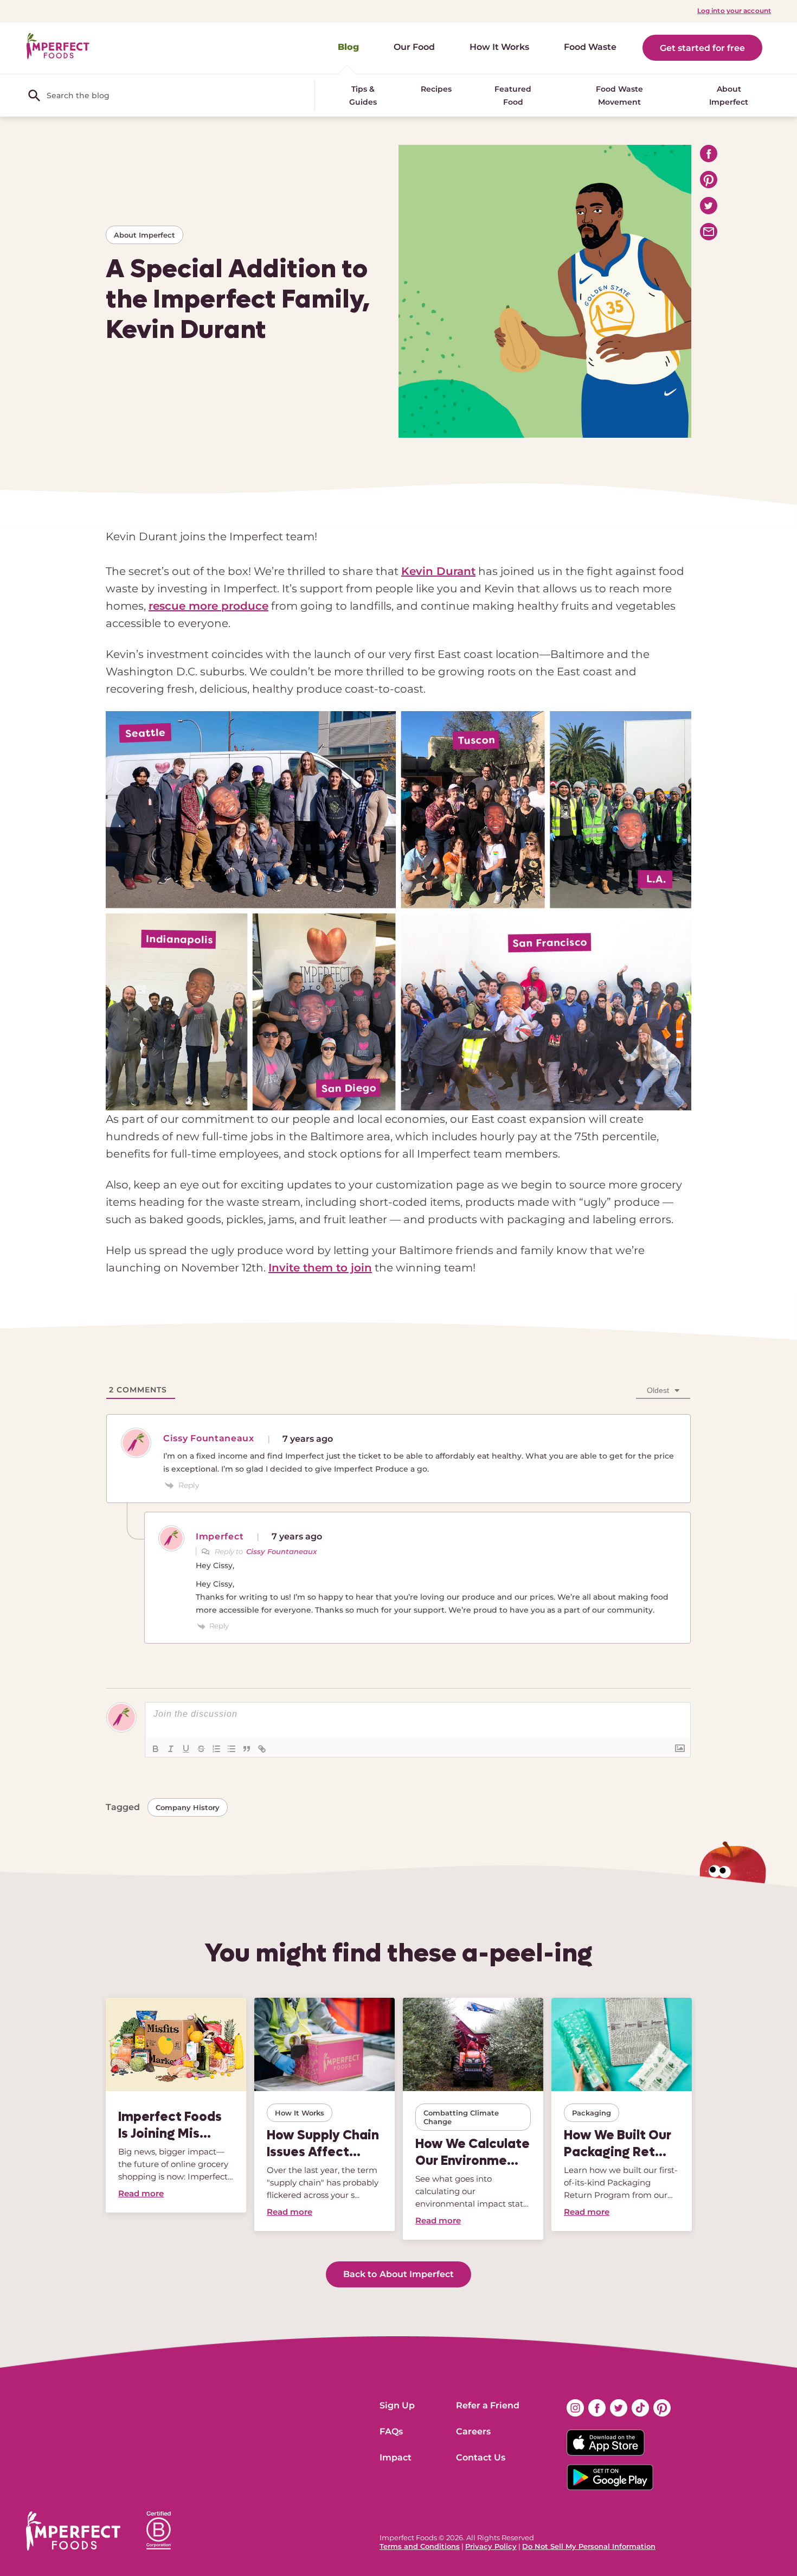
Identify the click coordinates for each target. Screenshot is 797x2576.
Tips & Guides (363, 95)
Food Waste (590, 47)
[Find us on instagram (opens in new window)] (575, 2408)
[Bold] (156, 1749)
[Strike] (201, 1749)
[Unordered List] (232, 1749)
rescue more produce (208, 606)
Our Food (414, 47)
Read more (141, 2193)
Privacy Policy (491, 2546)
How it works (300, 2113)
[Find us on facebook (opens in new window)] (597, 2408)
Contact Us (481, 2457)
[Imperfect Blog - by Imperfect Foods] (58, 46)
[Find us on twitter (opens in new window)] (619, 2408)
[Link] (262, 1749)
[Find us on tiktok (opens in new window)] (640, 2408)
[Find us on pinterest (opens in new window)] (662, 2408)
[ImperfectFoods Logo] (73, 2531)
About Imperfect (729, 95)
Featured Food (513, 95)
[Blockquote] (247, 1749)
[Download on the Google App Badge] (619, 2477)
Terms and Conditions (420, 2546)
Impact (396, 2457)
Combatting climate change (461, 2117)
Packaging (592, 2113)
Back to (398, 2274)
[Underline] (186, 1749)
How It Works (499, 47)
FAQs (391, 2431)
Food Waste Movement (619, 95)
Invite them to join (320, 1268)
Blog (348, 47)
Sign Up (397, 2405)
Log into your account (734, 11)
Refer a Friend (488, 2405)
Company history (188, 1807)
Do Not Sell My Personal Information (589, 2546)
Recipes (436, 89)
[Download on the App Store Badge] (619, 2443)
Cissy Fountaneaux (281, 1551)
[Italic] (171, 1749)
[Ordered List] (216, 1749)
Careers (473, 2431)
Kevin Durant (438, 571)
